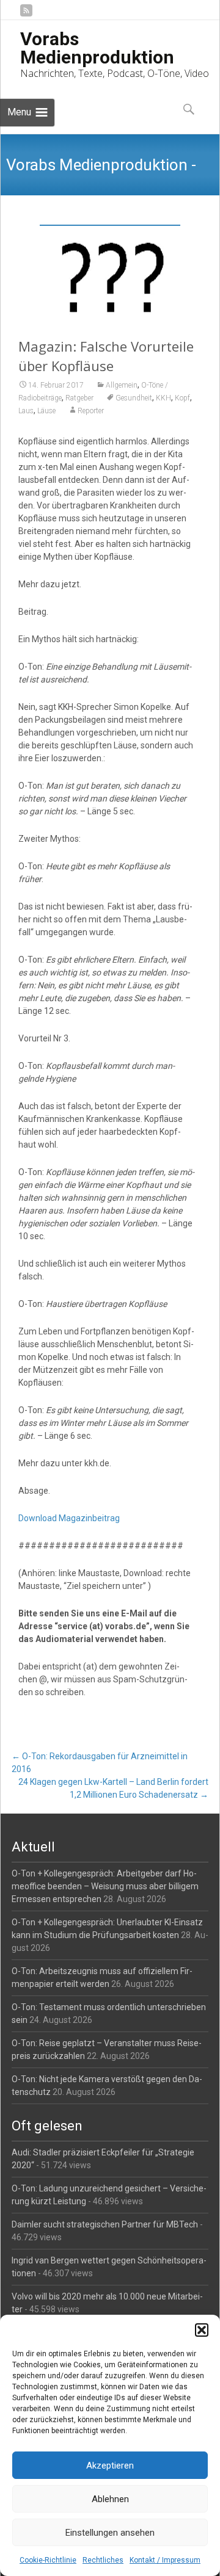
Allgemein (122, 385)
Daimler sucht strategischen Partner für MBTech (105, 2224)
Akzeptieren (110, 2466)
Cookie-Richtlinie (48, 2560)
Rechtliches (103, 2560)
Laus (26, 411)
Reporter (91, 411)
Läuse (46, 411)
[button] (202, 2330)
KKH (163, 398)
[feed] (26, 15)
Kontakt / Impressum (165, 2560)
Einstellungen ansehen (110, 2533)
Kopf (182, 398)
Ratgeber (79, 398)
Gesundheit (134, 398)
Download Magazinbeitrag (69, 1518)
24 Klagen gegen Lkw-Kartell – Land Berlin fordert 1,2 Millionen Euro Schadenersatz (113, 1788)
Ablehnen (110, 2499)
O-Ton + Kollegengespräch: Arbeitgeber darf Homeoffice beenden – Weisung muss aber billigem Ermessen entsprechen (105, 1886)
